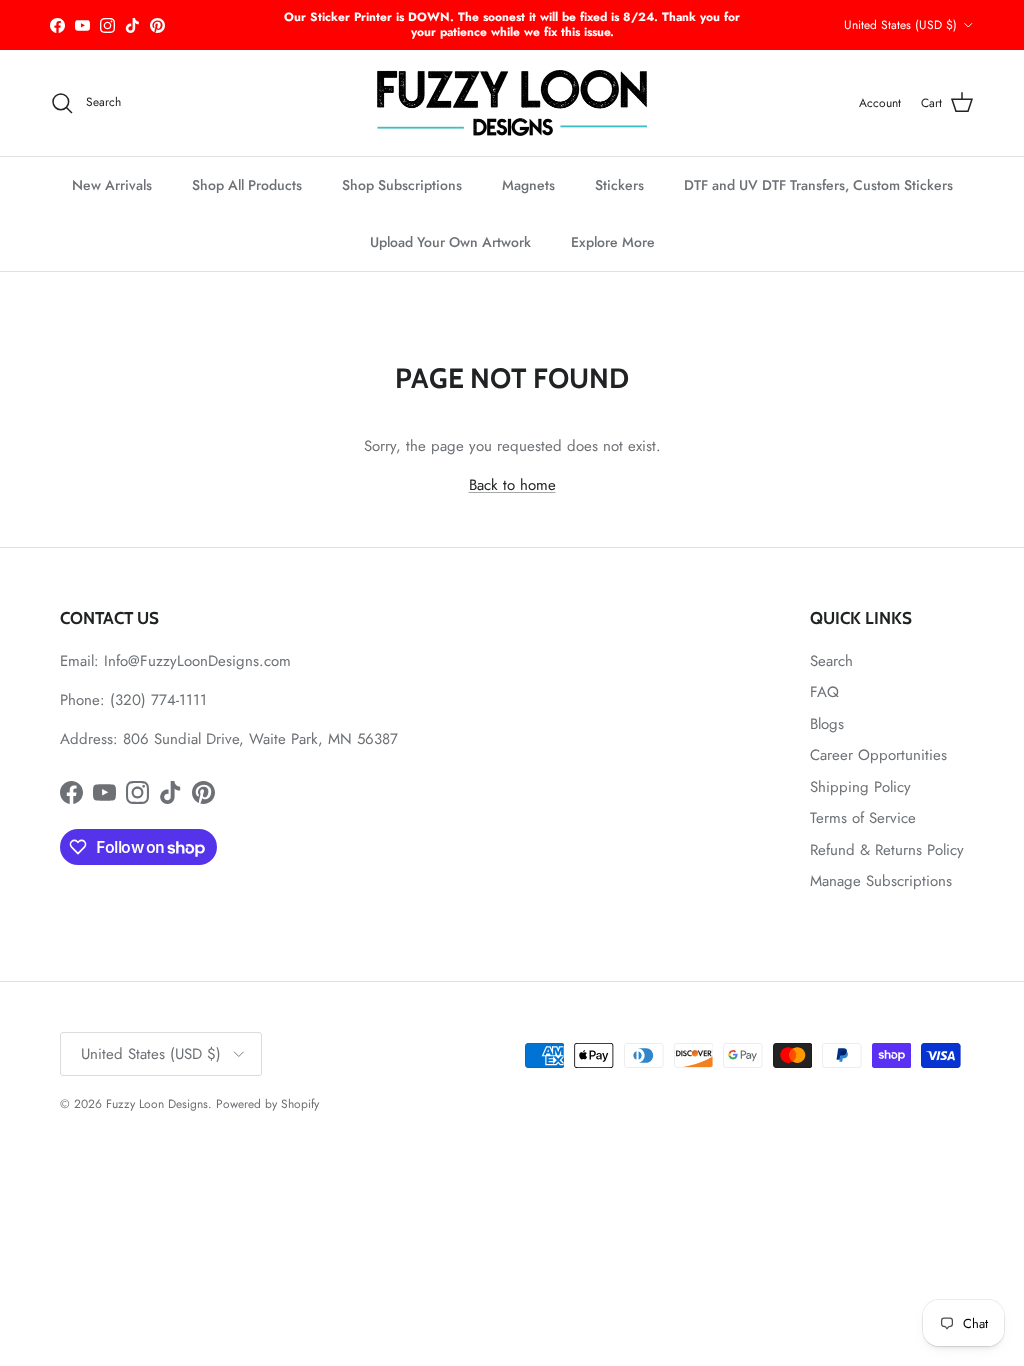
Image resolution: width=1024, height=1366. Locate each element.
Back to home (512, 485)
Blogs (827, 724)
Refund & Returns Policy (887, 850)
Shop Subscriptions (402, 185)
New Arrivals (112, 185)
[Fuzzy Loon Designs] (512, 103)
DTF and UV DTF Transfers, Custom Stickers (818, 185)
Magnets (528, 185)
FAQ (824, 692)
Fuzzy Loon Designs (157, 1104)
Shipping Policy (860, 787)
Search (831, 661)
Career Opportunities (878, 755)
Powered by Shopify (267, 1104)
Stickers (619, 185)
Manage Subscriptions (881, 881)
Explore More (613, 242)
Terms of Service (863, 818)
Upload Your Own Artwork (450, 242)
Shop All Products (247, 185)
